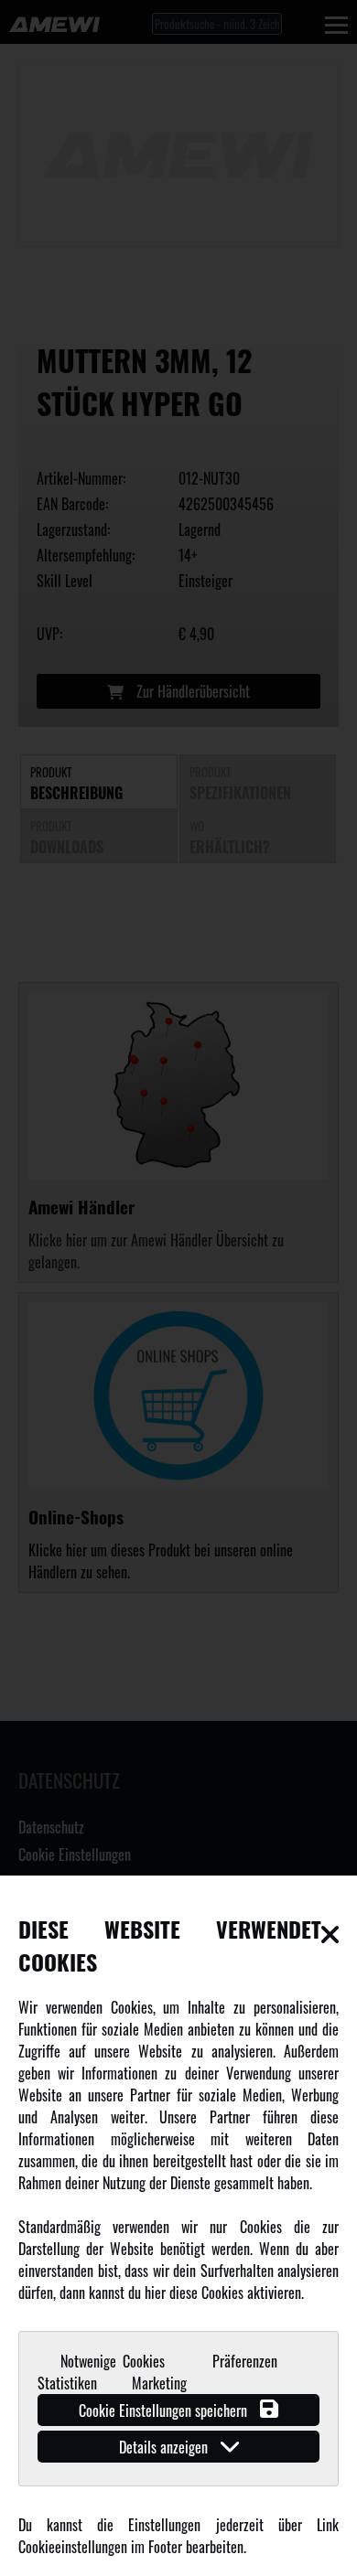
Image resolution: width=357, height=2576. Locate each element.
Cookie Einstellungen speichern (165, 2410)
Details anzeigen (165, 2447)
